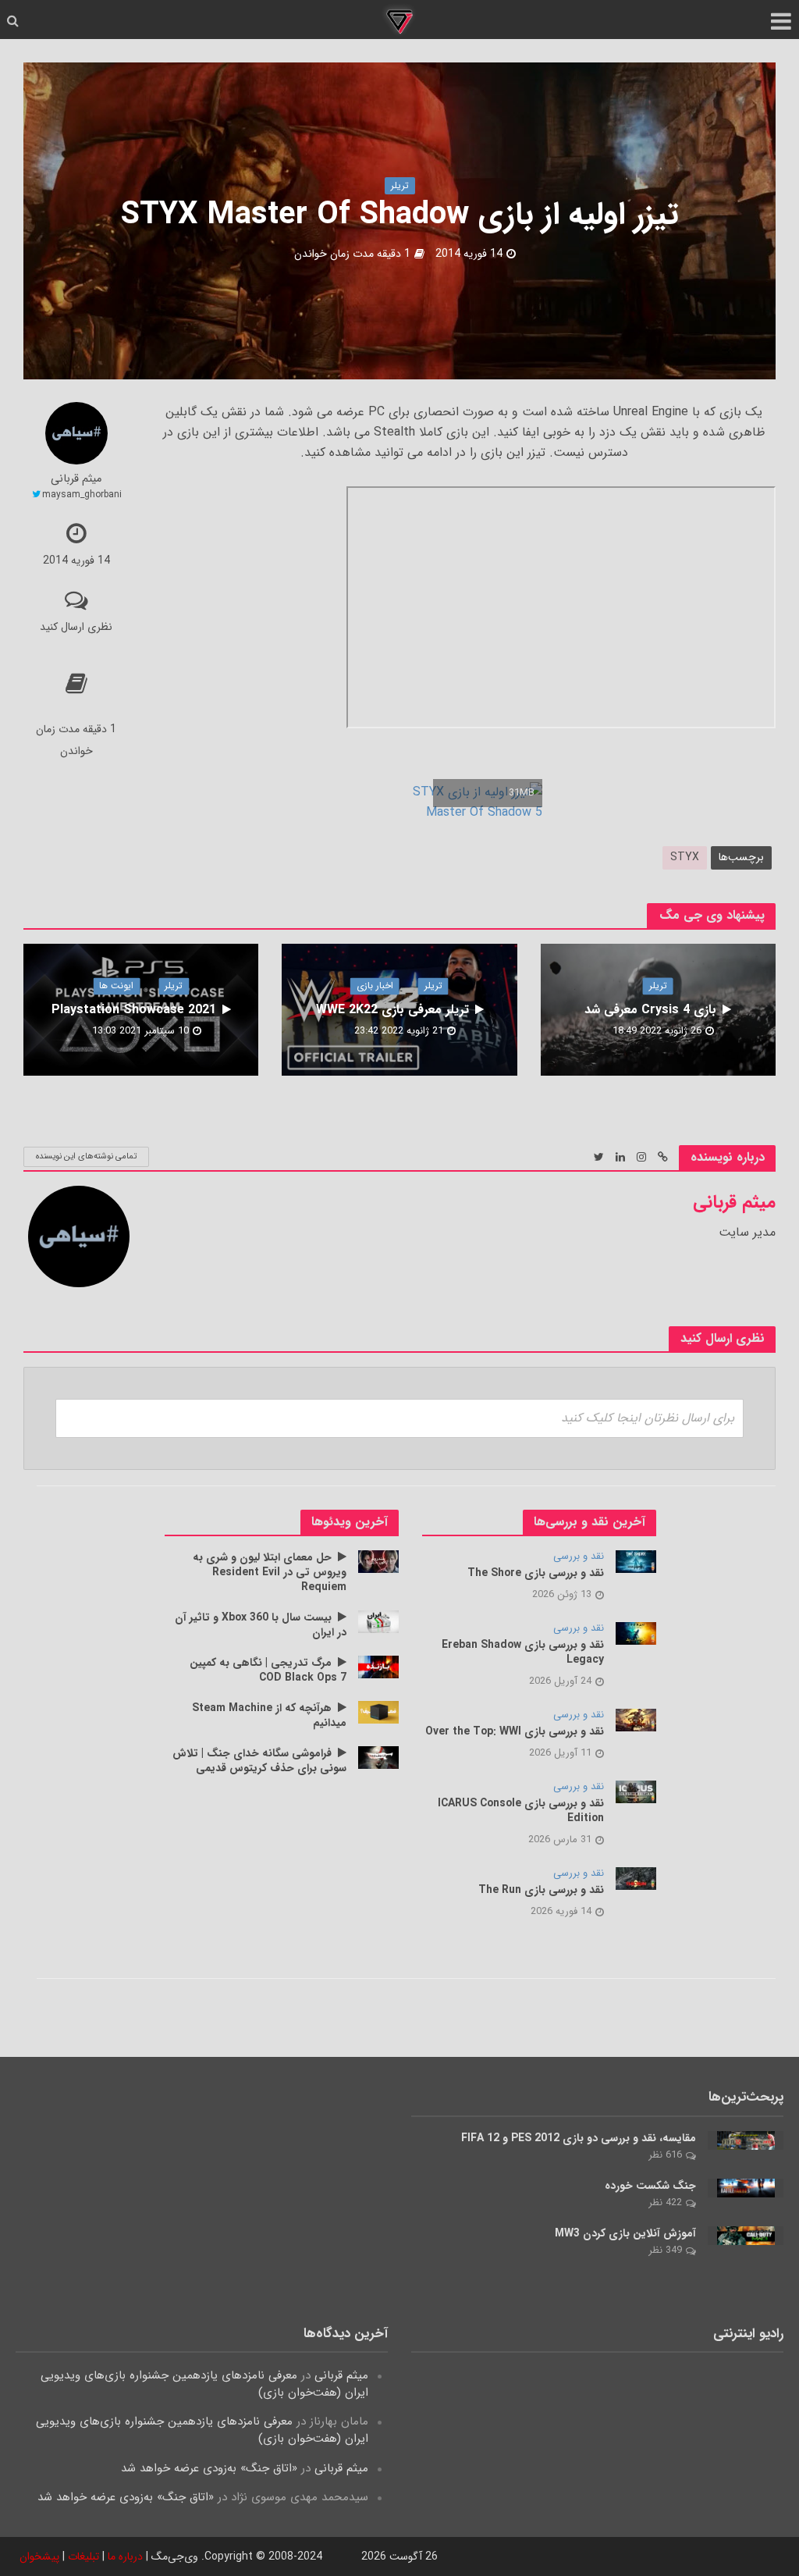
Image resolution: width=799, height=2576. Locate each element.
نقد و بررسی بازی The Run (541, 1890)
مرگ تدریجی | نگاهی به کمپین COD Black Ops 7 (268, 1670)
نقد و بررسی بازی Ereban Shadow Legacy (523, 1653)
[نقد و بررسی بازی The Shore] (636, 1561)
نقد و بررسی (579, 1557)
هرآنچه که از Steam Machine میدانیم (269, 1716)
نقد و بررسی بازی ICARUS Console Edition (521, 1811)
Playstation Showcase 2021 (134, 1010)
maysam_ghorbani (82, 495)
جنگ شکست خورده (650, 2186)
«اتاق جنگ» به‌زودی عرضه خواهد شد (209, 2468)
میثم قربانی (76, 480)
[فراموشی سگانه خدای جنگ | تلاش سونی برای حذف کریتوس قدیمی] (379, 1757)
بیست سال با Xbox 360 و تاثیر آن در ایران (261, 1625)
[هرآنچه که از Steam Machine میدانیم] (379, 1712)
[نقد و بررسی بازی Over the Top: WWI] (636, 1720)
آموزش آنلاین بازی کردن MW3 (625, 2234)
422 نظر (665, 2202)
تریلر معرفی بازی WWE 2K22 (392, 1010)
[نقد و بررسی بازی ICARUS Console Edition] (636, 1791)
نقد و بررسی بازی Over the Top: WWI (515, 1732)
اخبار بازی (375, 986)
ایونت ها (116, 986)
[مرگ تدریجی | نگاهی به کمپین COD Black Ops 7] (379, 1667)
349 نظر (665, 2250)
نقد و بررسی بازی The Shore (536, 1573)
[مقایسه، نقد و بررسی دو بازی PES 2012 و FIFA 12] (746, 2140)
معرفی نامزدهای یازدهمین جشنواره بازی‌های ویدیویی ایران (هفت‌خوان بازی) (204, 2384)
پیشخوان (39, 2556)
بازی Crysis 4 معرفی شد (650, 1010)
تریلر (400, 185)
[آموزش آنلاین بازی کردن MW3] (746, 2235)
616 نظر (665, 2155)
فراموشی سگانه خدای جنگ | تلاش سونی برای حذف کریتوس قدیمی (259, 1761)
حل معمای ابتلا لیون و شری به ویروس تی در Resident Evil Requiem (270, 1573)
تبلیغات (83, 2556)
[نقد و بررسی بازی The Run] (636, 1878)
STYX (685, 857)
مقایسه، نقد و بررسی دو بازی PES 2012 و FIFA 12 (579, 2138)
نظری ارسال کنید (76, 627)
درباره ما (125, 2556)
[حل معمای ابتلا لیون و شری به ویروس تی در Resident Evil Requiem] (379, 1561)
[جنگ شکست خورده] (746, 2187)
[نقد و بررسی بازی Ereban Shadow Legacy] (636, 1633)
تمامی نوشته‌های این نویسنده (86, 1156)
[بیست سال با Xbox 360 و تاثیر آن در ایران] (379, 1621)
